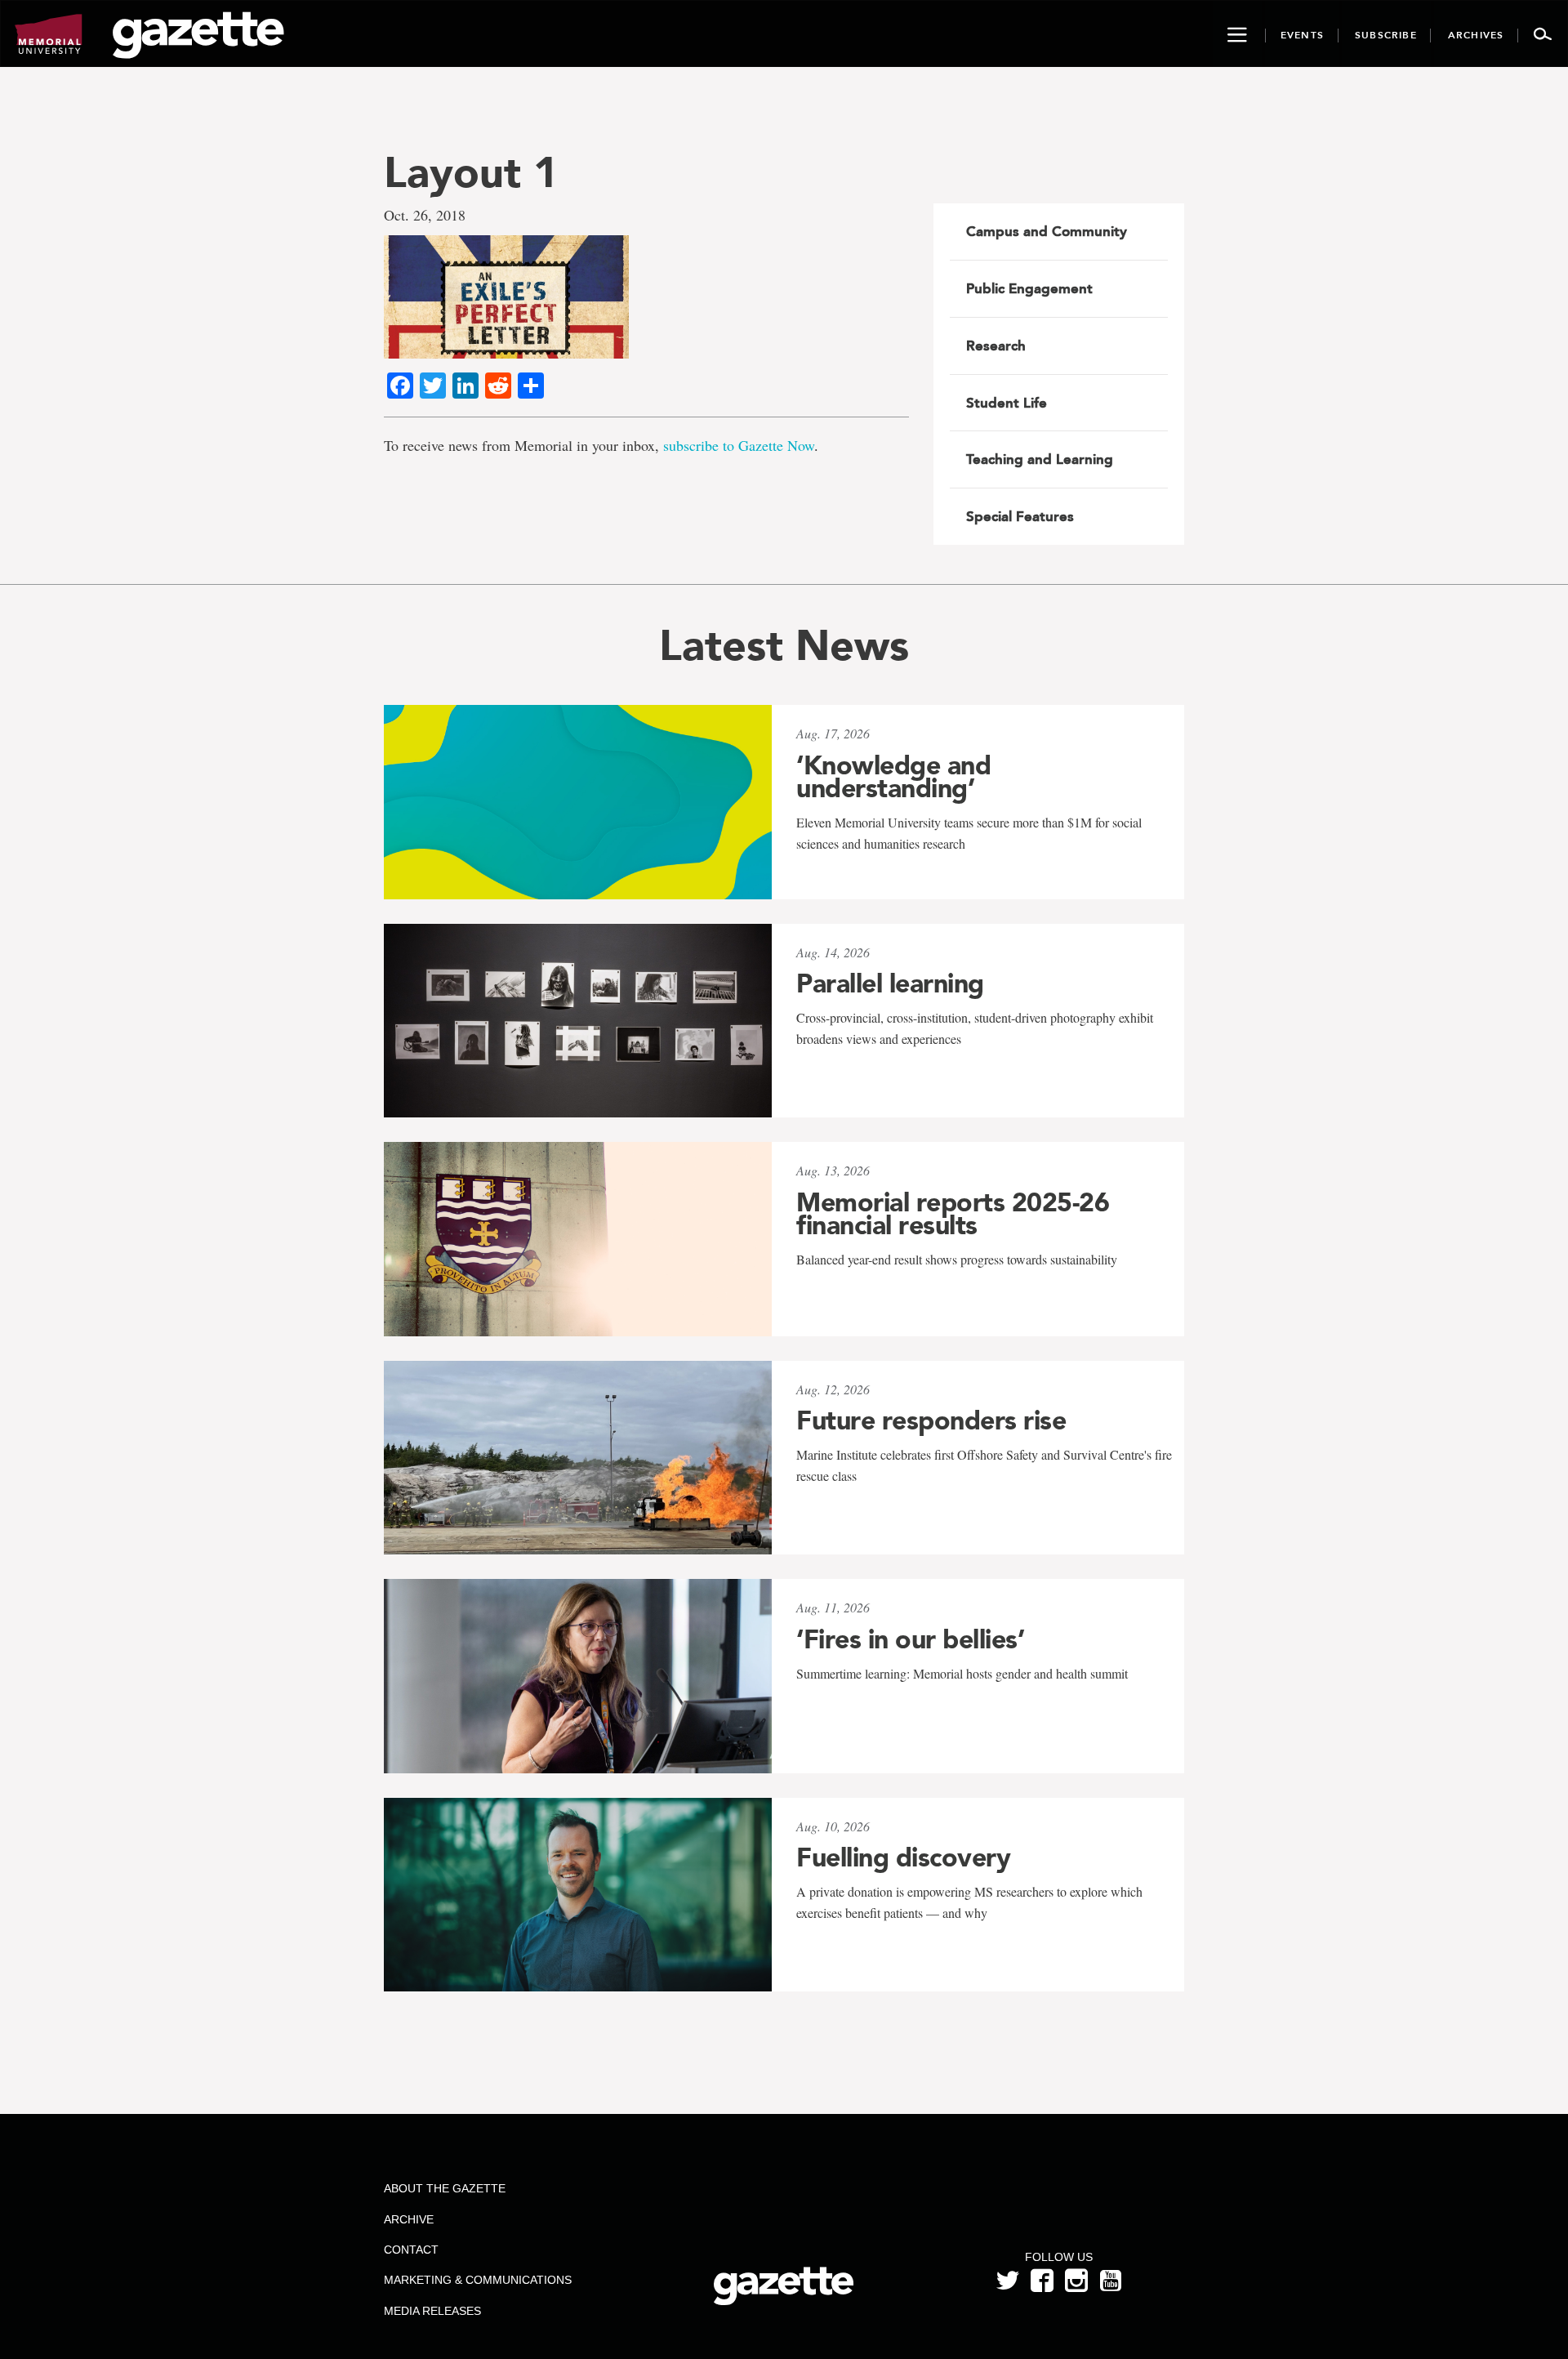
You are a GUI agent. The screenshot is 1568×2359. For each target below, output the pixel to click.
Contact (411, 2250)
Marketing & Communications (478, 2280)
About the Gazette (445, 2188)
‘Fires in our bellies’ (910, 1639)
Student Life (1007, 403)
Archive (409, 2219)
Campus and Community (1047, 231)
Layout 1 (471, 172)
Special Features (1020, 516)
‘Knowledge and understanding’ (893, 777)
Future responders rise (931, 1420)
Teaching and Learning (1040, 459)
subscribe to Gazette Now (739, 445)
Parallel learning (890, 983)
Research (996, 346)
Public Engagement (1029, 288)
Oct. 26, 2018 (425, 215)
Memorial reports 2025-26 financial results (953, 1214)
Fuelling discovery (903, 1857)
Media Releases (432, 2311)
